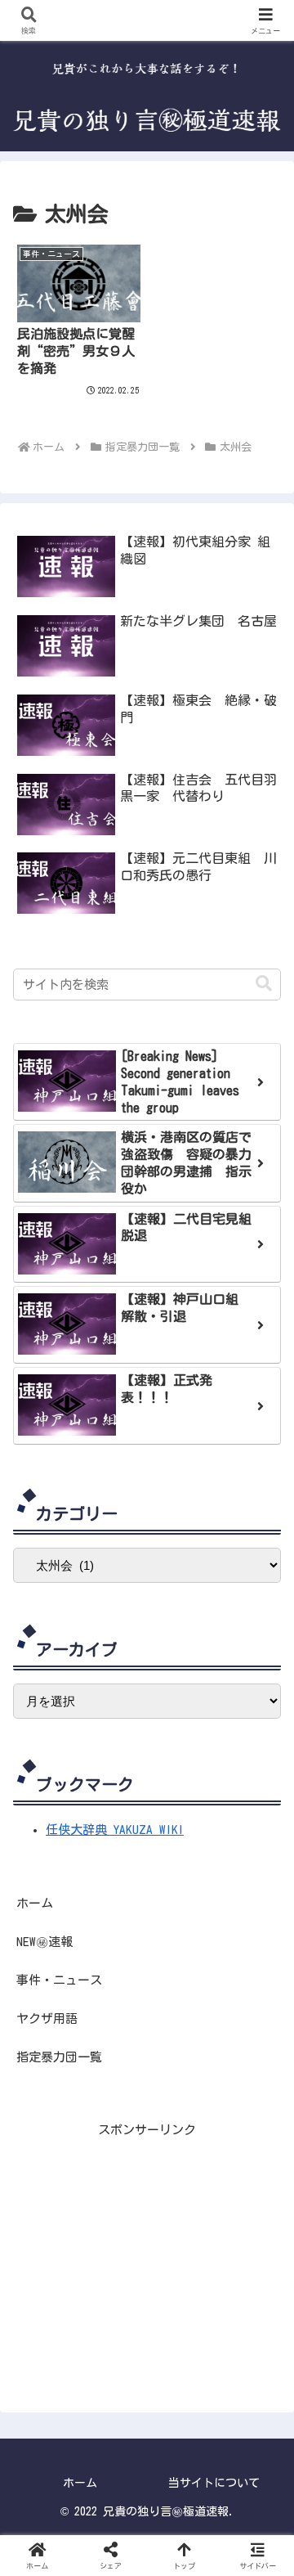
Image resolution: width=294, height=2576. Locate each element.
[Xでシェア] (26, 2028)
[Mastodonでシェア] (50, 2028)
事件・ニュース (59, 1980)
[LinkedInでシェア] (244, 2028)
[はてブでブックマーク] (147, 2028)
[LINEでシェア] (196, 2028)
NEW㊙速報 (45, 1942)
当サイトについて (214, 2483)
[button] (264, 984)
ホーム (35, 1903)
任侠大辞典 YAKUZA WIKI (115, 1830)
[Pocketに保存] (171, 2028)
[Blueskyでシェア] (74, 2028)
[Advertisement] (147, 2242)
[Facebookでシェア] (123, 2028)
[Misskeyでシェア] (98, 2028)
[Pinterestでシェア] (219, 2028)
